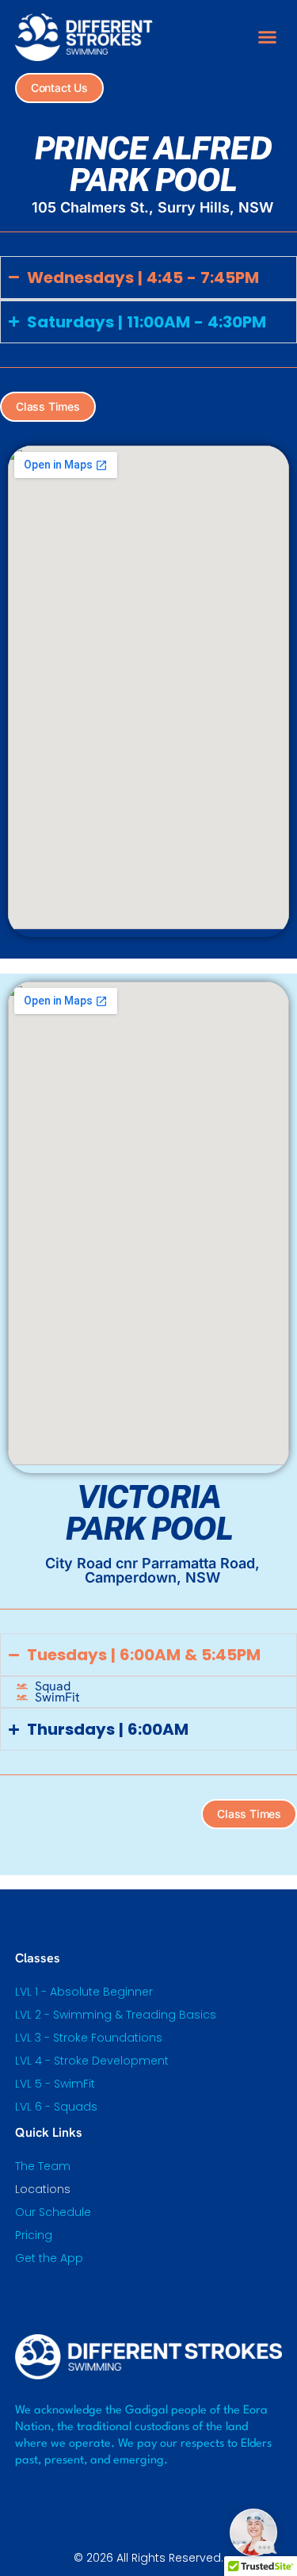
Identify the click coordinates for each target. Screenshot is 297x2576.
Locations (43, 2189)
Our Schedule (53, 2212)
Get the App (49, 2258)
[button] (268, 37)
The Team (43, 2166)
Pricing (34, 2235)
